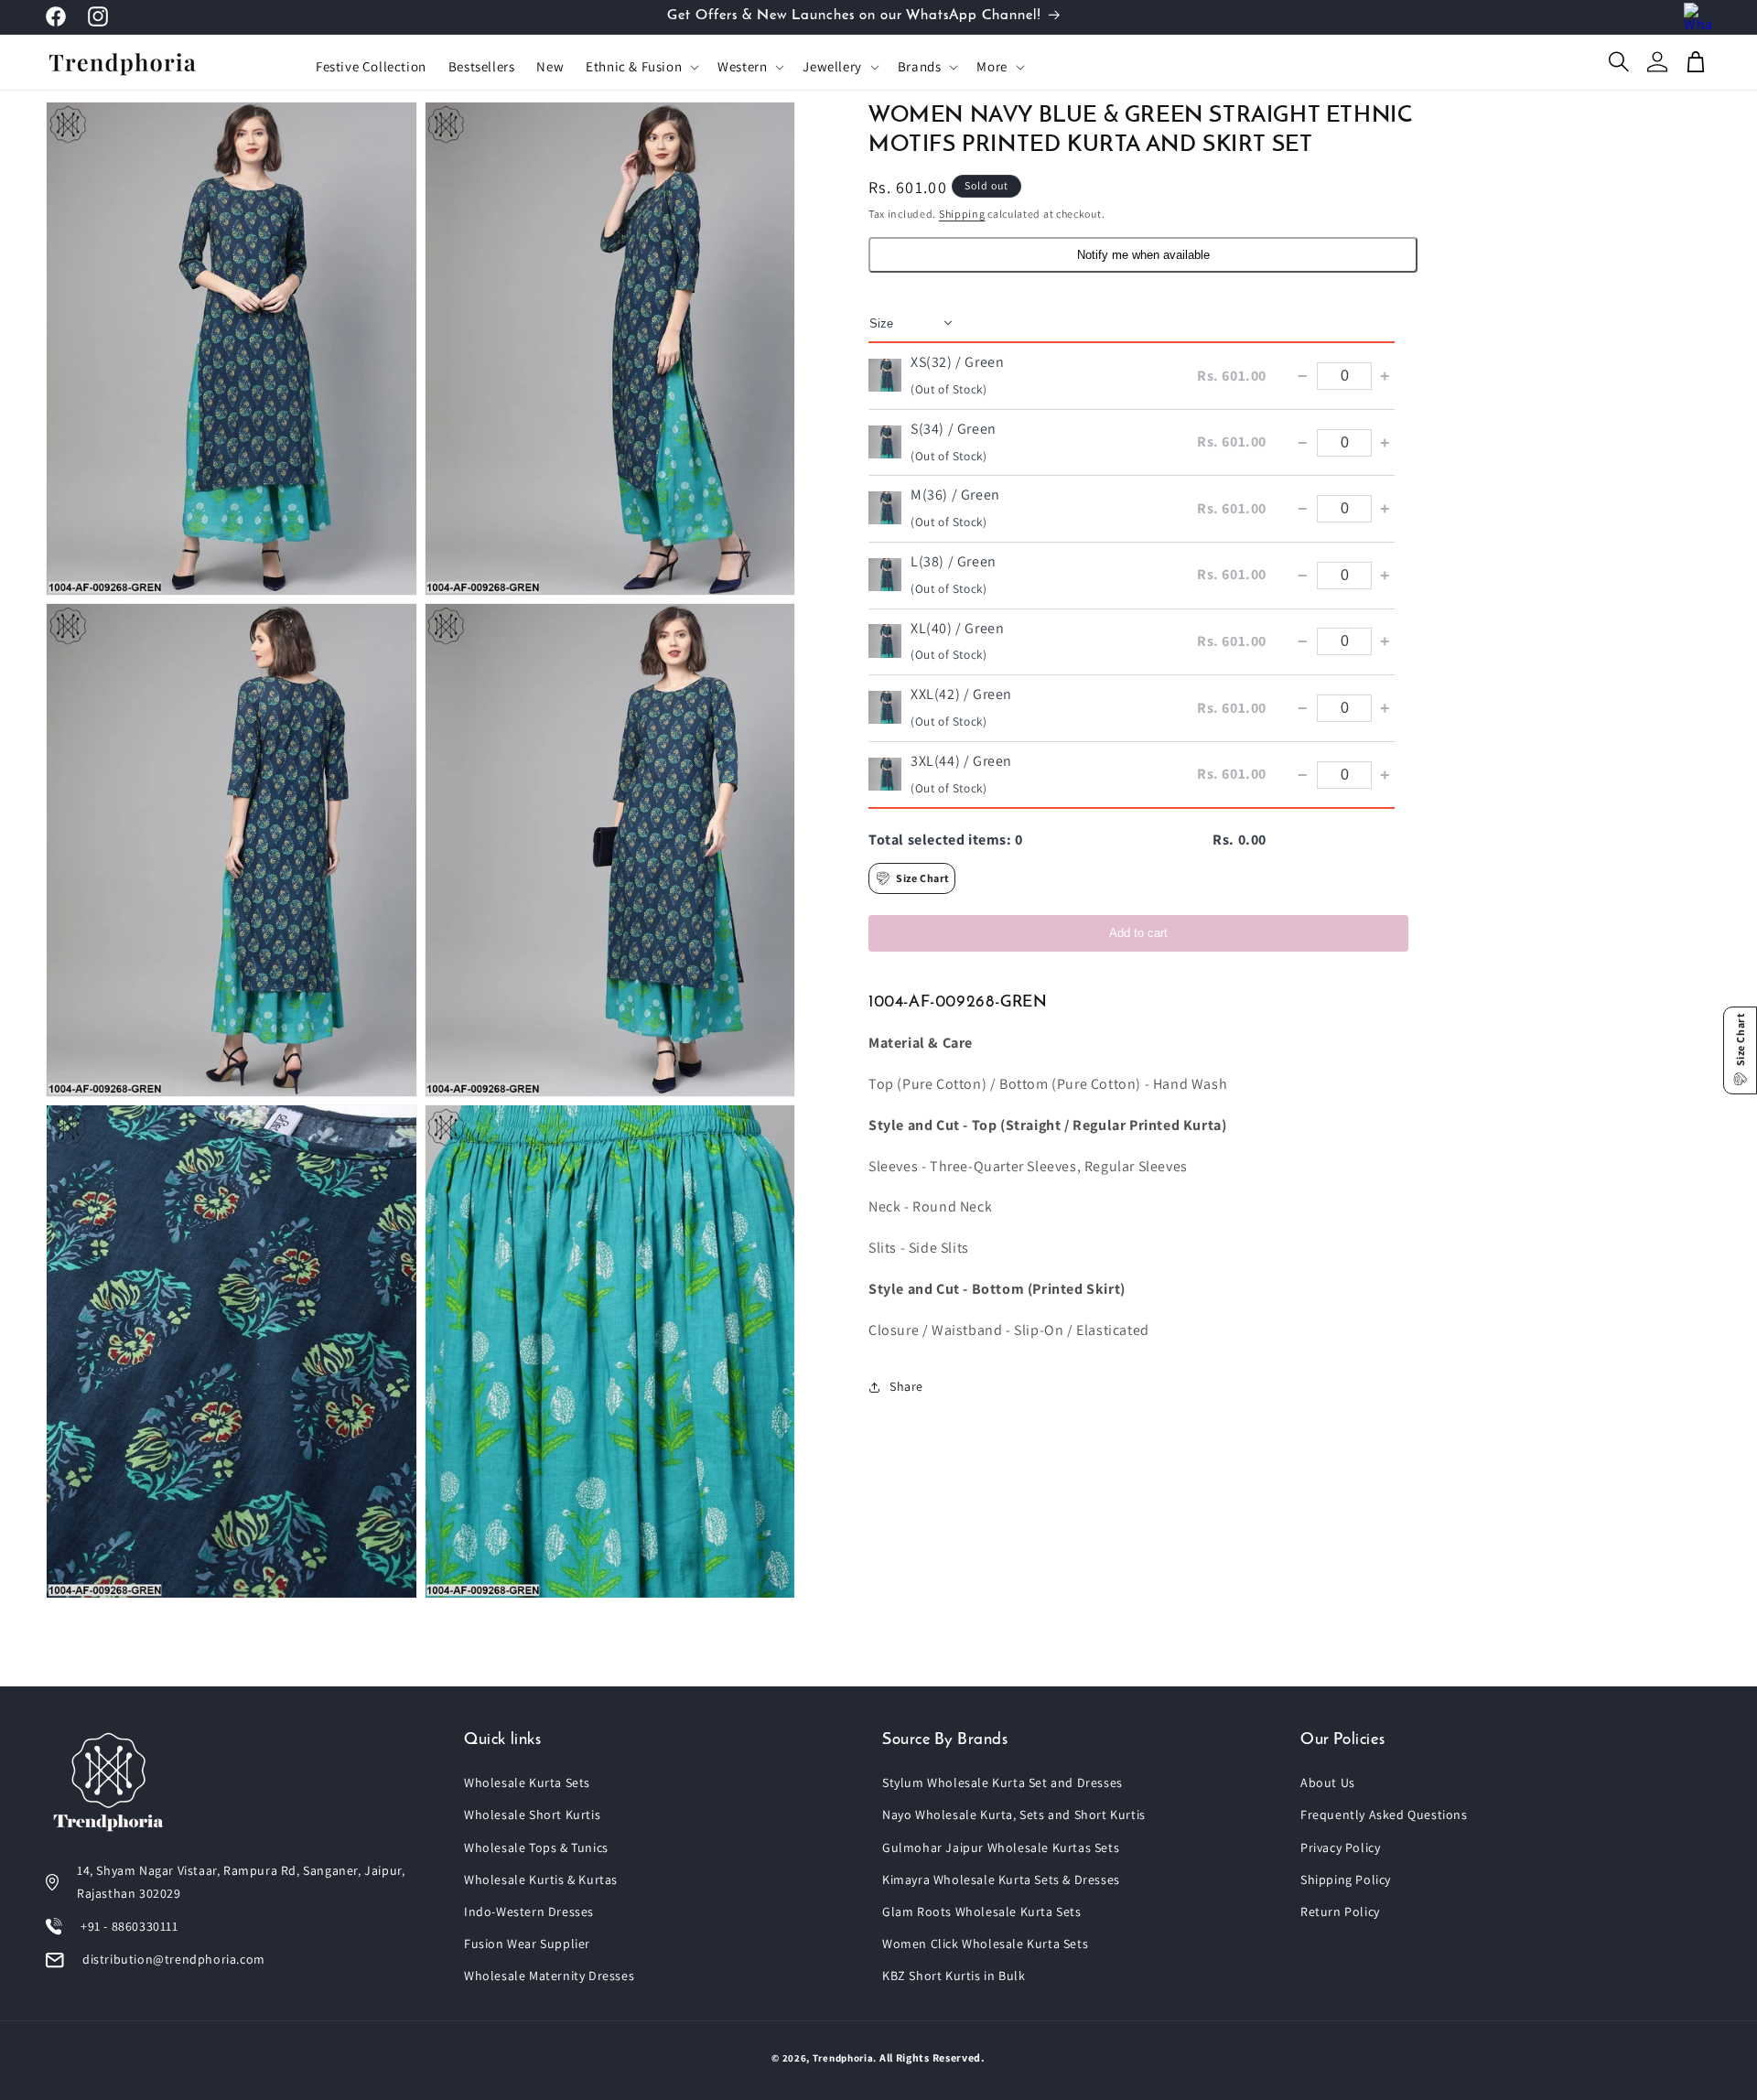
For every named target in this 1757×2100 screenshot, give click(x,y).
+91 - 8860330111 (129, 1926)
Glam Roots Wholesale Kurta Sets (982, 1912)
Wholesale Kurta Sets (527, 1782)
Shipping (962, 214)
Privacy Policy (1340, 1847)
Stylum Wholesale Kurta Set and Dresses (1002, 1782)
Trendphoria (843, 2058)
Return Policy (1340, 1912)
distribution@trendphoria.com (174, 1959)
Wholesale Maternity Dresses (549, 1976)
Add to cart (1138, 933)
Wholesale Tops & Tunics (536, 1847)
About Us (1328, 1782)
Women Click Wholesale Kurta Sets (985, 1944)
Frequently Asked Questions (1384, 1815)
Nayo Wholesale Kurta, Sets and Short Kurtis (1014, 1815)
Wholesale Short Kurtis (532, 1815)
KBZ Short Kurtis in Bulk (954, 1976)
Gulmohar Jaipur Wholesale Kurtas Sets (1001, 1847)
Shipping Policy (1346, 1879)
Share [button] (906, 1386)
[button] (641, 67)
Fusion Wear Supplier (527, 1944)
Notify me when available (1143, 255)
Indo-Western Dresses (529, 1912)
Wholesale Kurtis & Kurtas (541, 1879)
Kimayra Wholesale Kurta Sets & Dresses (1001, 1879)
